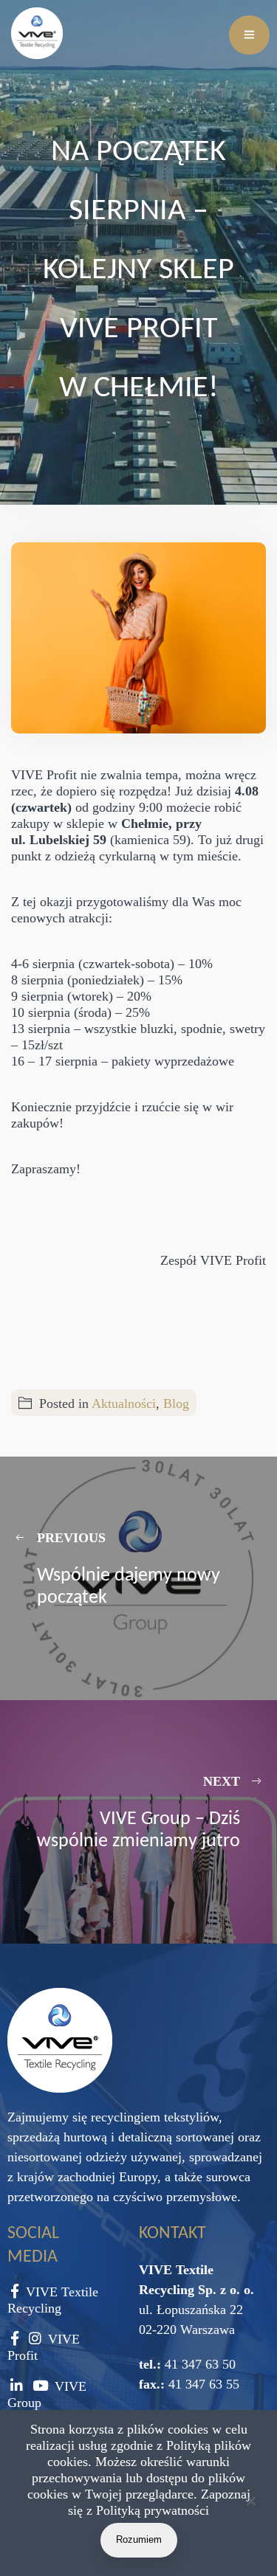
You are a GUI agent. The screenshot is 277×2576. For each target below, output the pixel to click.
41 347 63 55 (202, 2384)
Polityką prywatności (153, 2510)
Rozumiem (139, 2539)
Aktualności (124, 1403)
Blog (176, 1403)
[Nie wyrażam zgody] (250, 2504)
